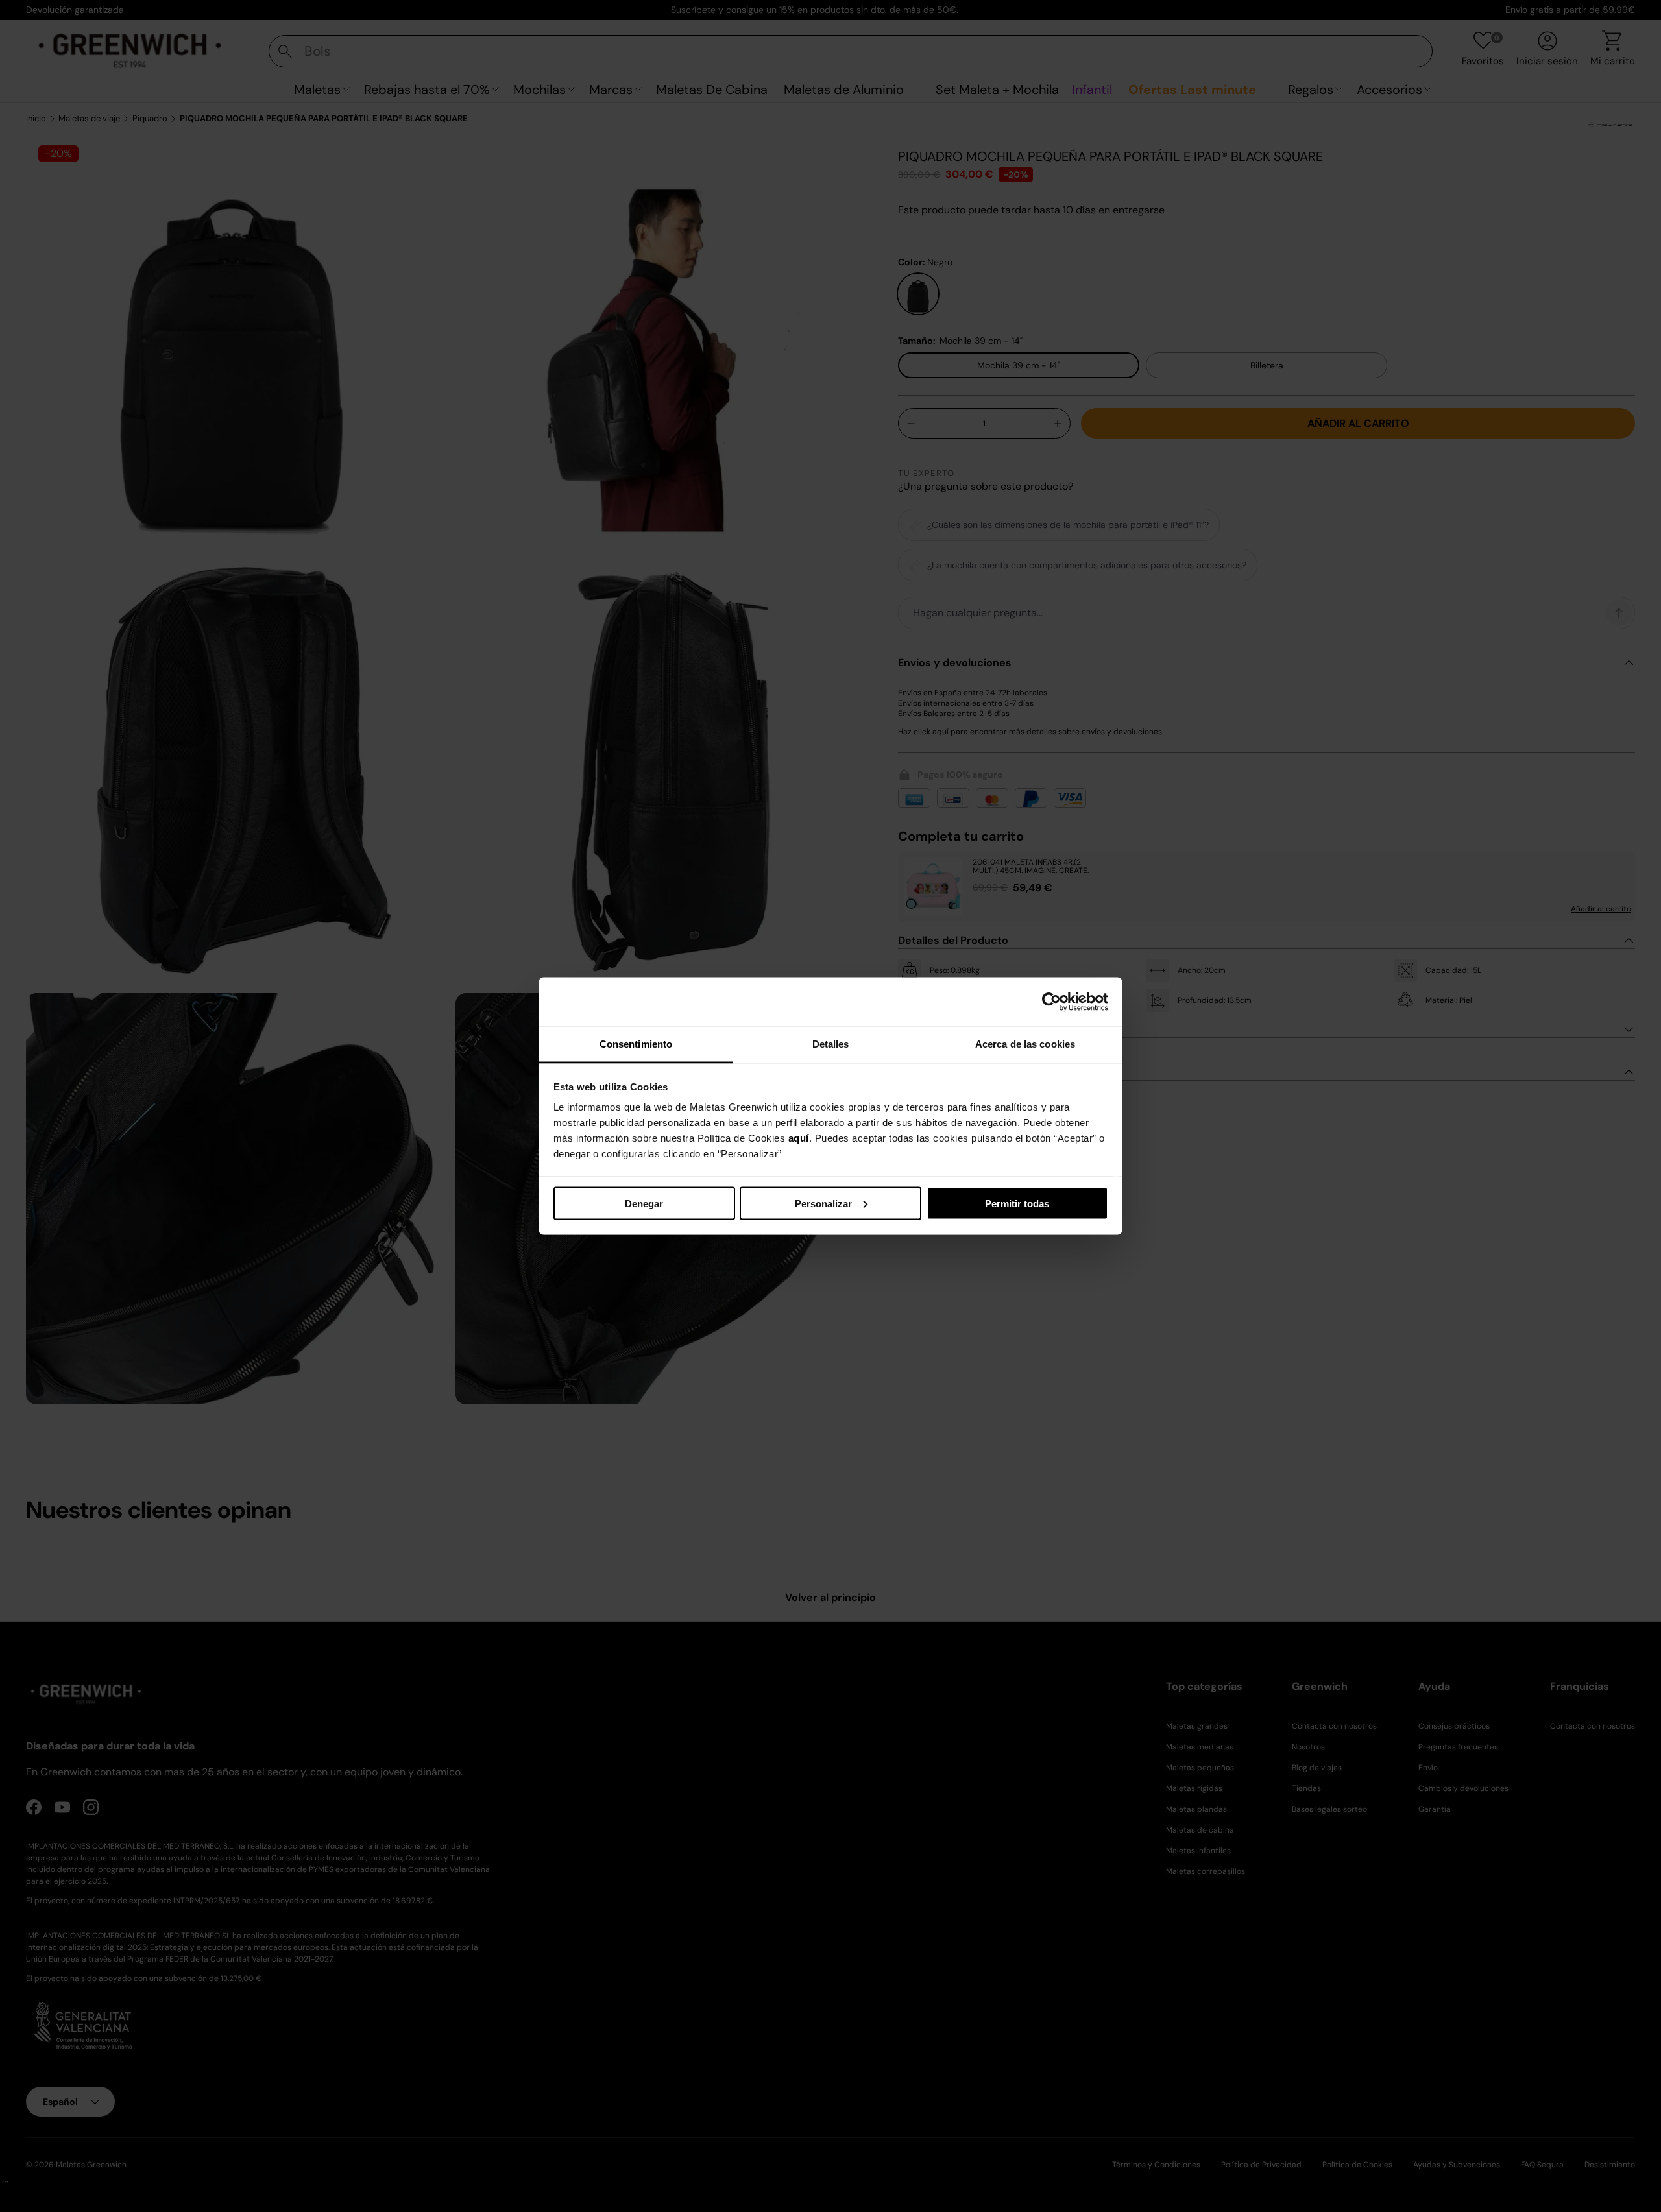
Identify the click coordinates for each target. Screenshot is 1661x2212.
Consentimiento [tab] (636, 1044)
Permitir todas (1017, 1203)
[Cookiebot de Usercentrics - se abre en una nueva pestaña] (1051, 1002)
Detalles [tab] (831, 1044)
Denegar (644, 1203)
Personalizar (823, 1203)
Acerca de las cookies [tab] (1025, 1044)
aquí (799, 1138)
